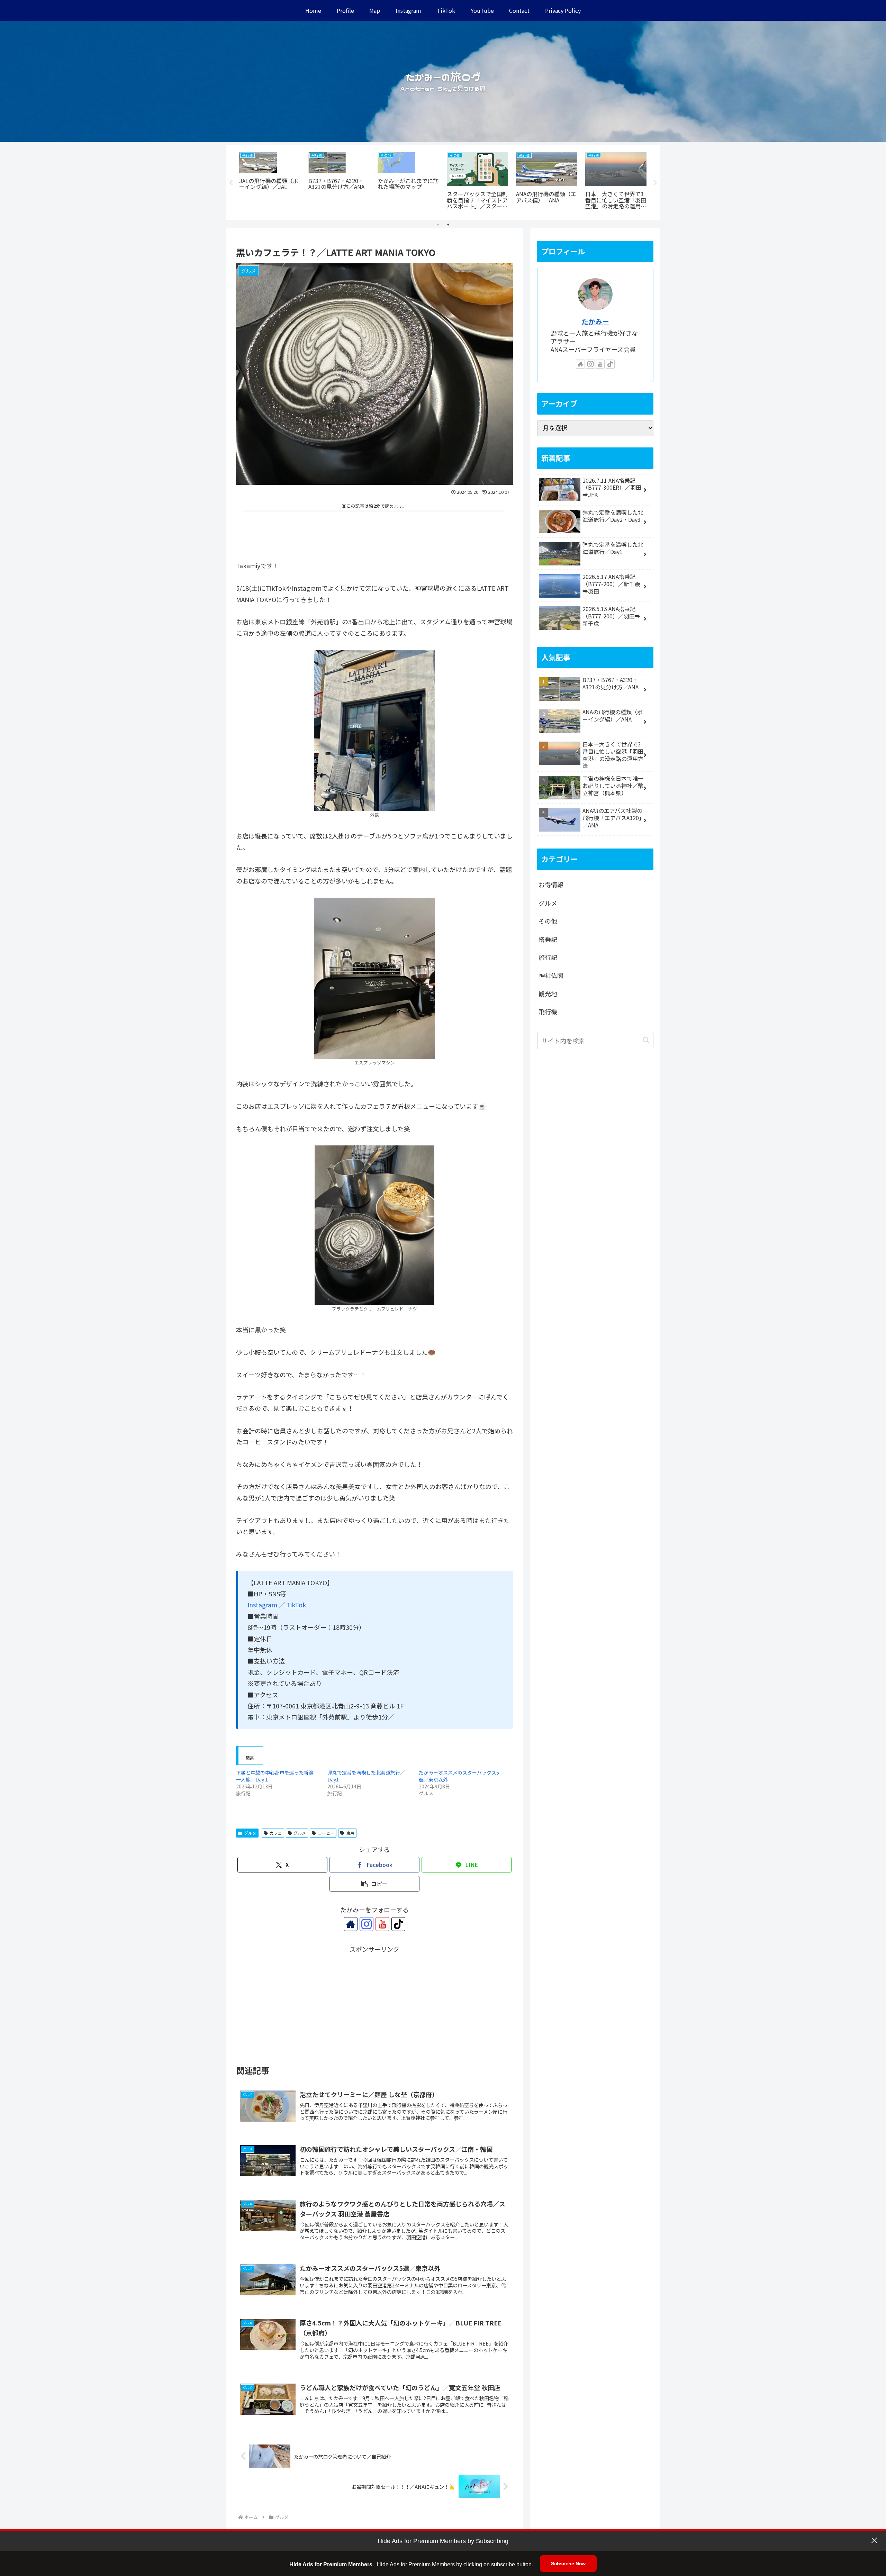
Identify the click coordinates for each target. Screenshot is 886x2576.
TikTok (296, 1605)
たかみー (595, 321)
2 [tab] (448, 225)
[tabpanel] (270, 182)
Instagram (262, 1605)
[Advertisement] (374, 533)
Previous (231, 183)
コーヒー (326, 1833)
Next (655, 183)
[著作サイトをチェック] (351, 1924)
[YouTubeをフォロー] (382, 1924)
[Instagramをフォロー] (367, 1924)
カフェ (276, 1833)
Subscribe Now (568, 2564)
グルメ (250, 1833)
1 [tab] (438, 225)
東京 (350, 1833)
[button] (374, 1884)
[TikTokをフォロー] (398, 1924)
